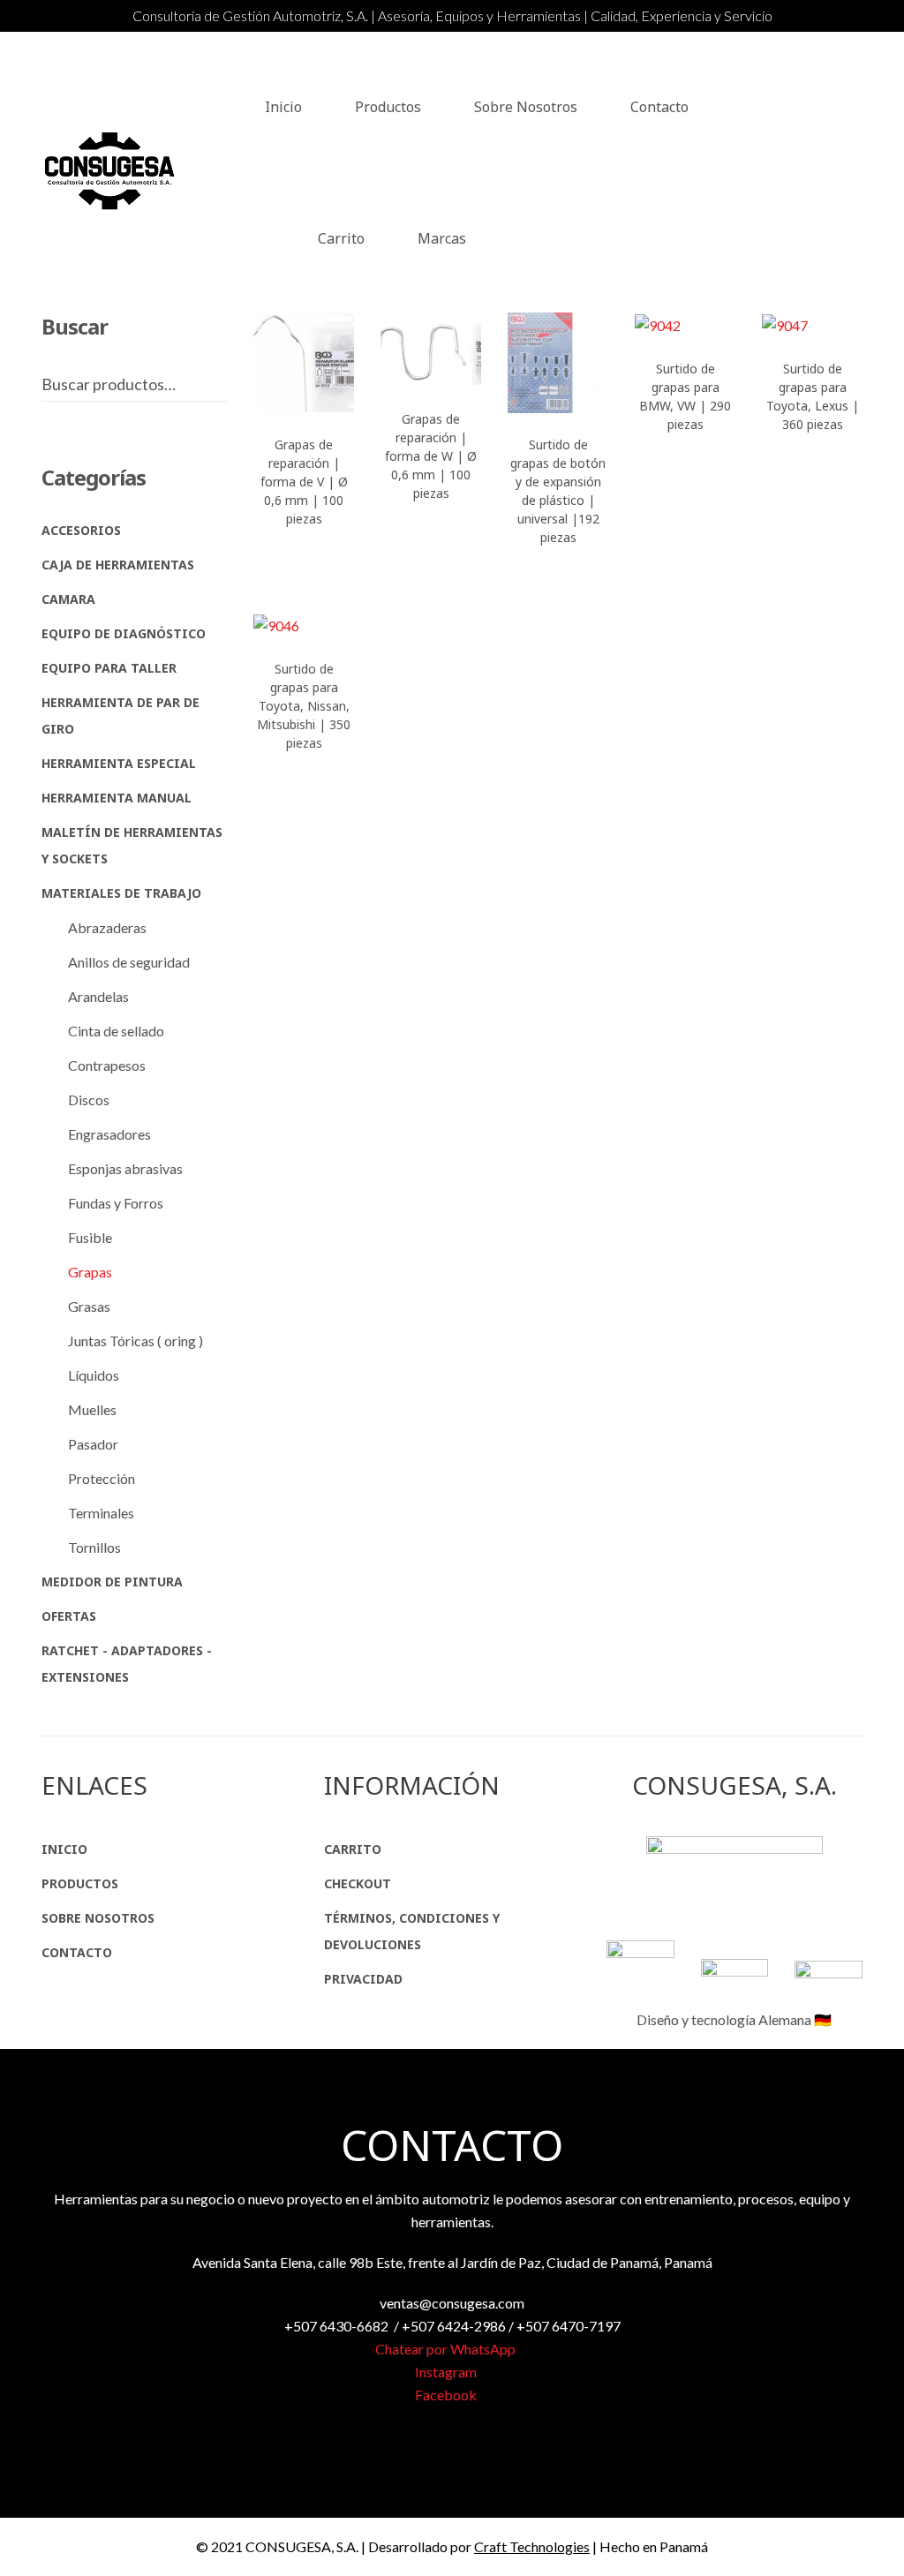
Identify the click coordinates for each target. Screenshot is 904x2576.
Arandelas (98, 996)
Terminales (101, 1513)
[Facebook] (817, 173)
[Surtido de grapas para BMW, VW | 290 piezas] (685, 325)
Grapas (90, 1272)
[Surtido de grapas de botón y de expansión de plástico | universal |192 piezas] (558, 363)
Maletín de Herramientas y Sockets (132, 845)
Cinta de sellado (116, 1031)
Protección (102, 1478)
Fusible (90, 1237)
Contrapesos (107, 1065)
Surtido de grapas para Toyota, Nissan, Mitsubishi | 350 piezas (304, 706)
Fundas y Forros (116, 1203)
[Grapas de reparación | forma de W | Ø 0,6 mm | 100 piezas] (431, 350)
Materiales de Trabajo (121, 893)
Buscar (222, 384)
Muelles (92, 1409)
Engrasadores (109, 1134)
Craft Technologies (532, 2546)
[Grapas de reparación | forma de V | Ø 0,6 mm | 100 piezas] (304, 363)
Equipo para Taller (109, 668)
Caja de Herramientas (118, 565)
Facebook (447, 2395)
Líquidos (94, 1375)
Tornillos (94, 1547)
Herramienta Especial (119, 763)
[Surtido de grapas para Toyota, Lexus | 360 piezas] (812, 325)
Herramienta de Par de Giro (121, 716)
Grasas (89, 1306)
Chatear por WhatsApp (447, 2349)
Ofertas (69, 1616)
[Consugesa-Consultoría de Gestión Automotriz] (112, 172)
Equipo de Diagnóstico (124, 633)
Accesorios (81, 530)
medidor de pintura (112, 1582)
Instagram (447, 2372)
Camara (68, 599)
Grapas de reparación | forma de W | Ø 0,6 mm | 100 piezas (431, 456)
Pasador (93, 1444)
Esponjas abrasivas (125, 1168)
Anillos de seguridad (129, 962)
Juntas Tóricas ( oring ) (136, 1341)
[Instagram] (857, 173)
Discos (89, 1100)
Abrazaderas (107, 927)
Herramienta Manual (117, 798)
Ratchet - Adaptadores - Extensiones (127, 1664)
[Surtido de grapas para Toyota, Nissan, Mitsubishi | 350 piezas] (304, 625)
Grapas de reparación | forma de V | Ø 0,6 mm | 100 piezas (304, 482)
